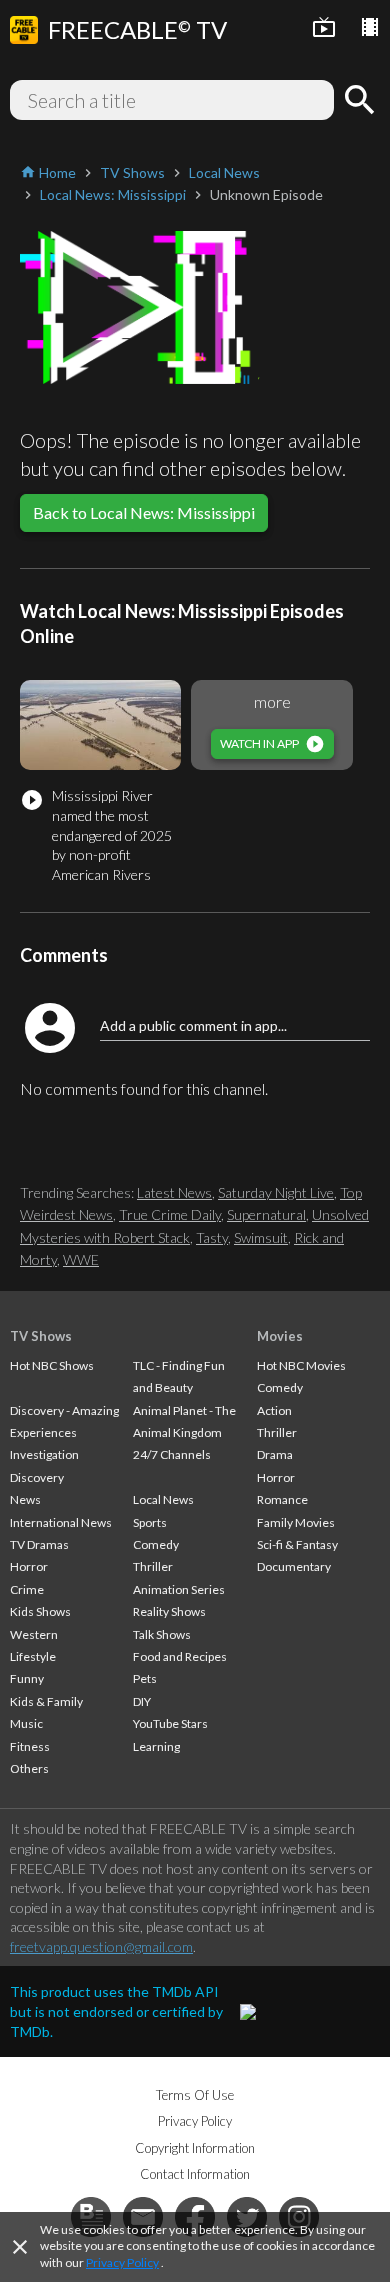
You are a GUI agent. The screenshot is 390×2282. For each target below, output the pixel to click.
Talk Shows (162, 1634)
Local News (163, 1499)
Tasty (212, 1237)
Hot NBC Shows (52, 1365)
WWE (81, 1259)
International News (61, 1522)
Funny (27, 1678)
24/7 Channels (172, 1454)
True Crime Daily (170, 1214)
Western (34, 1634)
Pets (145, 1678)
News (25, 1499)
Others (29, 1768)
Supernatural (266, 1214)
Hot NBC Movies (301, 1365)
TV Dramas (39, 1544)
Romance (282, 1499)
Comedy (156, 1544)
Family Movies (296, 1522)
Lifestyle (33, 1656)
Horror (29, 1566)
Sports (150, 1522)
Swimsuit (261, 1237)
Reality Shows (169, 1611)
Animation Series (179, 1589)
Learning (156, 1746)
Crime (27, 1589)
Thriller (153, 1566)
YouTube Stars (170, 1723)
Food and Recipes (180, 1656)
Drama (275, 1454)
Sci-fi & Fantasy (297, 1544)
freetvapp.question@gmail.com (101, 1946)
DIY (142, 1701)
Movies (280, 1336)
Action (274, 1410)
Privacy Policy (122, 2262)
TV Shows (41, 1336)
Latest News (174, 1192)
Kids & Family (46, 1701)
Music (26, 1723)
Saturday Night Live (276, 1192)
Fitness (30, 1746)
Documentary (294, 1566)
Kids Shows (40, 1611)
